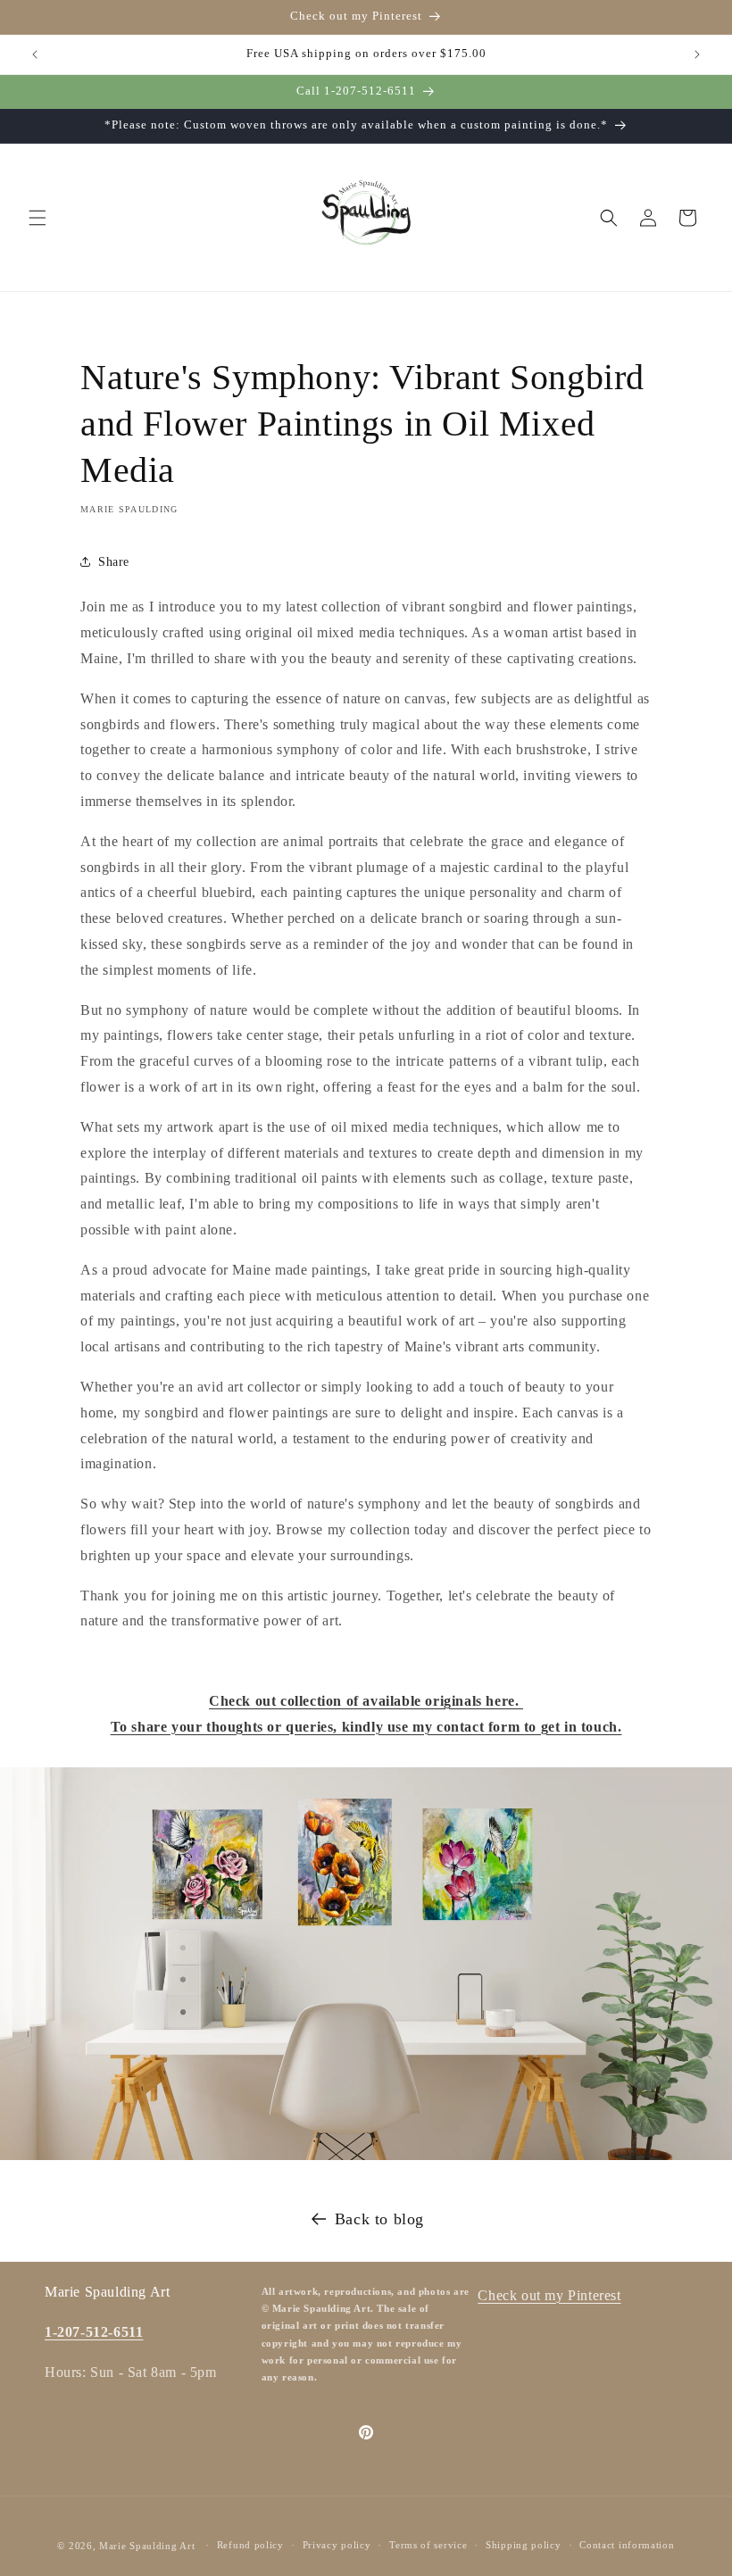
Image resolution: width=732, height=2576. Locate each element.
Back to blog (379, 2219)
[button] (37, 218)
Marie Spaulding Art (147, 2546)
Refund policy (250, 2545)
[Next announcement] (697, 54)
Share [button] (114, 562)
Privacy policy (337, 2545)
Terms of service (428, 2545)
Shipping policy (524, 2545)
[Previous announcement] (35, 54)
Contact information (627, 2545)
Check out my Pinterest (549, 2295)
